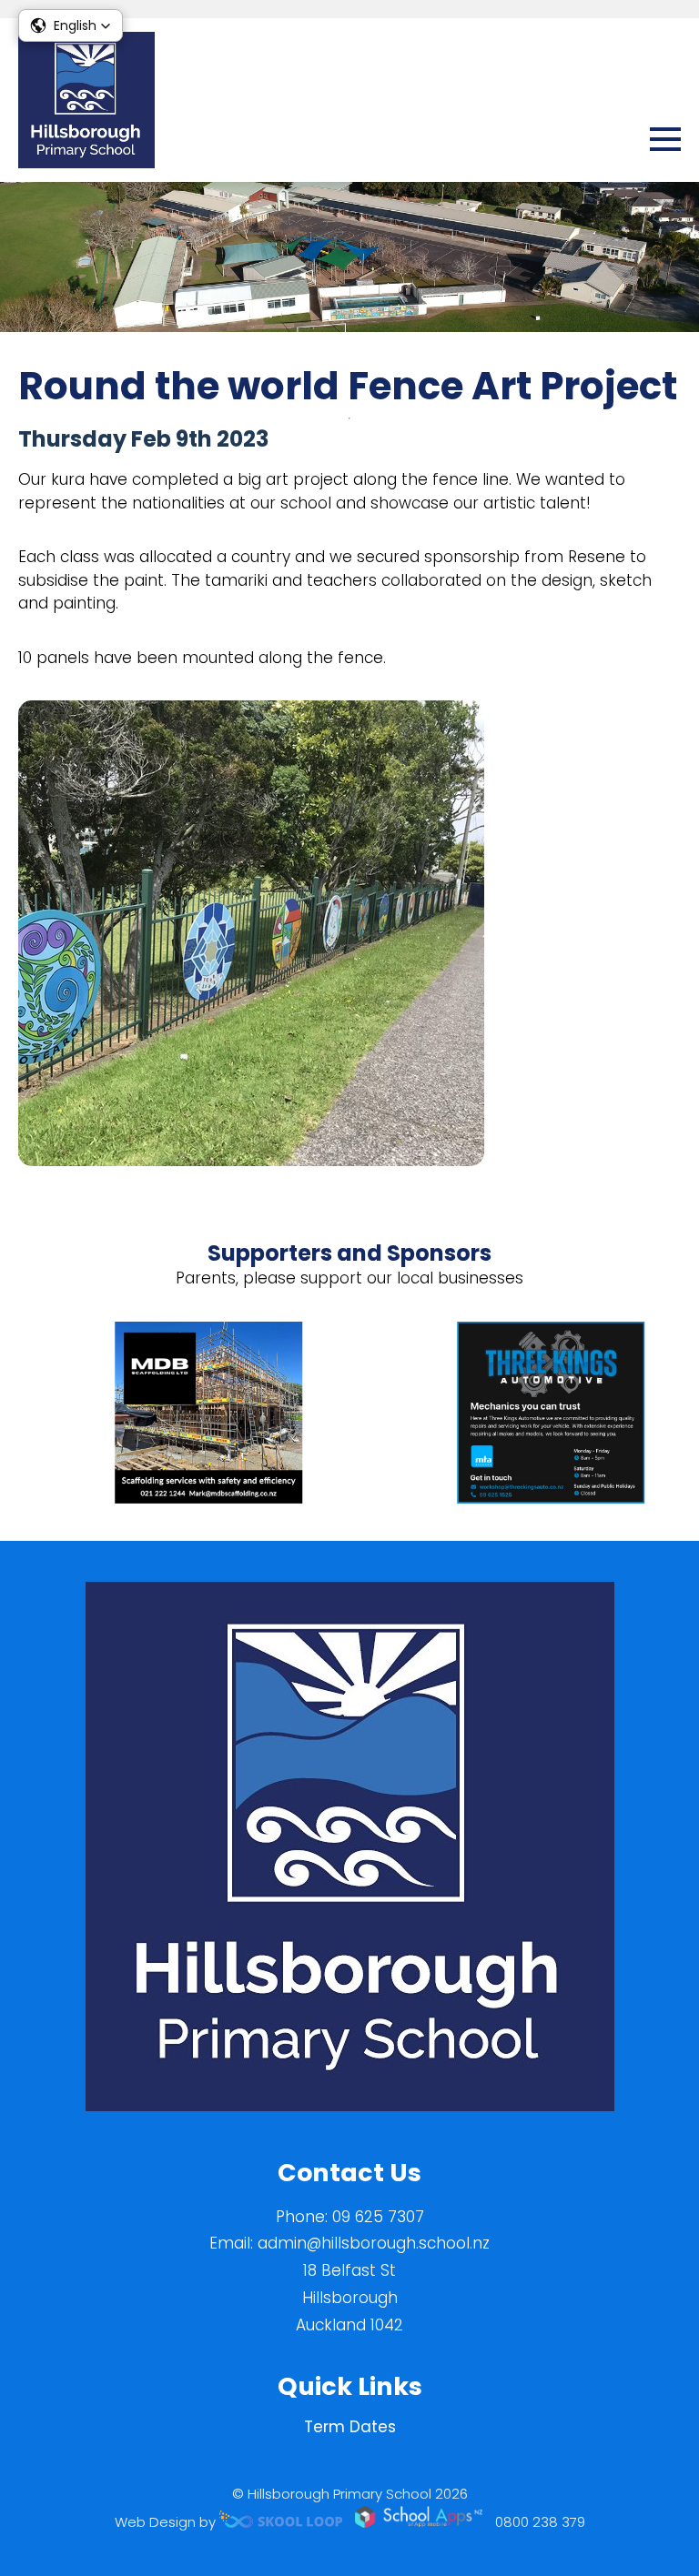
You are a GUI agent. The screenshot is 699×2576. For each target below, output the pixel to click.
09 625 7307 (378, 2217)
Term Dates (350, 2427)
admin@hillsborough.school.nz (374, 2243)
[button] (71, 25)
